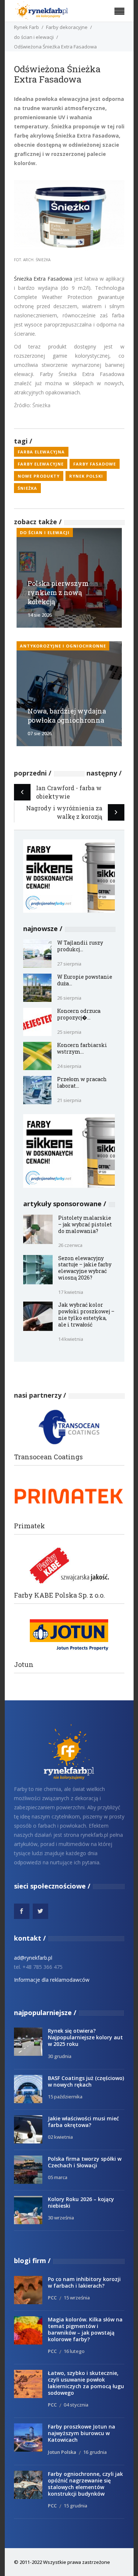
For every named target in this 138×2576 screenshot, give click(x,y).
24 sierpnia (69, 1066)
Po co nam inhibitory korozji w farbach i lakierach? (84, 2282)
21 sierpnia (69, 1100)
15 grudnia (75, 2506)
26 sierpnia (69, 998)
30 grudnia (60, 2056)
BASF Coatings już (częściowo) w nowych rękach (86, 2081)
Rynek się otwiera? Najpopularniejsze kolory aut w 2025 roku (85, 2037)
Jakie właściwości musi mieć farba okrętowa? (83, 2122)
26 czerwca (70, 1245)
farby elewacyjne (41, 464)
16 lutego (74, 2351)
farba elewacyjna (41, 452)
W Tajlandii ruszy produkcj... (80, 946)
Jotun (24, 1665)
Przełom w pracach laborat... (82, 1082)
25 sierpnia (69, 1032)
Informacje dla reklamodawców (52, 1980)
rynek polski (86, 476)
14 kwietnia (71, 1339)
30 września (61, 2218)
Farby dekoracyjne (67, 27)
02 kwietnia (60, 2137)
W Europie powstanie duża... (85, 980)
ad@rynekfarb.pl (33, 1958)
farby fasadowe (95, 464)
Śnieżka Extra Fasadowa (43, 279)
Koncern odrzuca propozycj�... (79, 1014)
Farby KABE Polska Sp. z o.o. (59, 1595)
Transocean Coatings (48, 1457)
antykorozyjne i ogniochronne (63, 646)
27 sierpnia (69, 964)
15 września (77, 2298)
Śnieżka (27, 488)
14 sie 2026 (40, 615)
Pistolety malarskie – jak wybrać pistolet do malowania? (85, 1224)
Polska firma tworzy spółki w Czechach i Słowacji (85, 2162)
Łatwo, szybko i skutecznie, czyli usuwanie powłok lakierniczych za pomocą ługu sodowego (86, 2383)
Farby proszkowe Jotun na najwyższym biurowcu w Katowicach (82, 2433)
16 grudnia (95, 2452)
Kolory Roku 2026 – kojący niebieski (81, 2202)
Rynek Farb (26, 27)
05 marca (58, 2177)
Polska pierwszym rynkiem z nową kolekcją (58, 592)
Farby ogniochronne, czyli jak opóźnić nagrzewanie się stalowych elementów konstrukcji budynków (85, 2484)
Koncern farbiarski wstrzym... (82, 1048)
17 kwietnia (71, 1292)
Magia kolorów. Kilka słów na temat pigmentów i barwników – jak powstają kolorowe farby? (85, 2329)
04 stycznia (76, 2405)
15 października (65, 2097)
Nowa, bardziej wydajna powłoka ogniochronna (67, 716)
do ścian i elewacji (34, 37)
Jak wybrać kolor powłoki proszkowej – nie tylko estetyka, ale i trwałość (86, 1315)
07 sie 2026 (40, 733)
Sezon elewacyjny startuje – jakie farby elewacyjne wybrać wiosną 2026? (85, 1268)
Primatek (29, 1526)
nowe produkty (39, 476)
